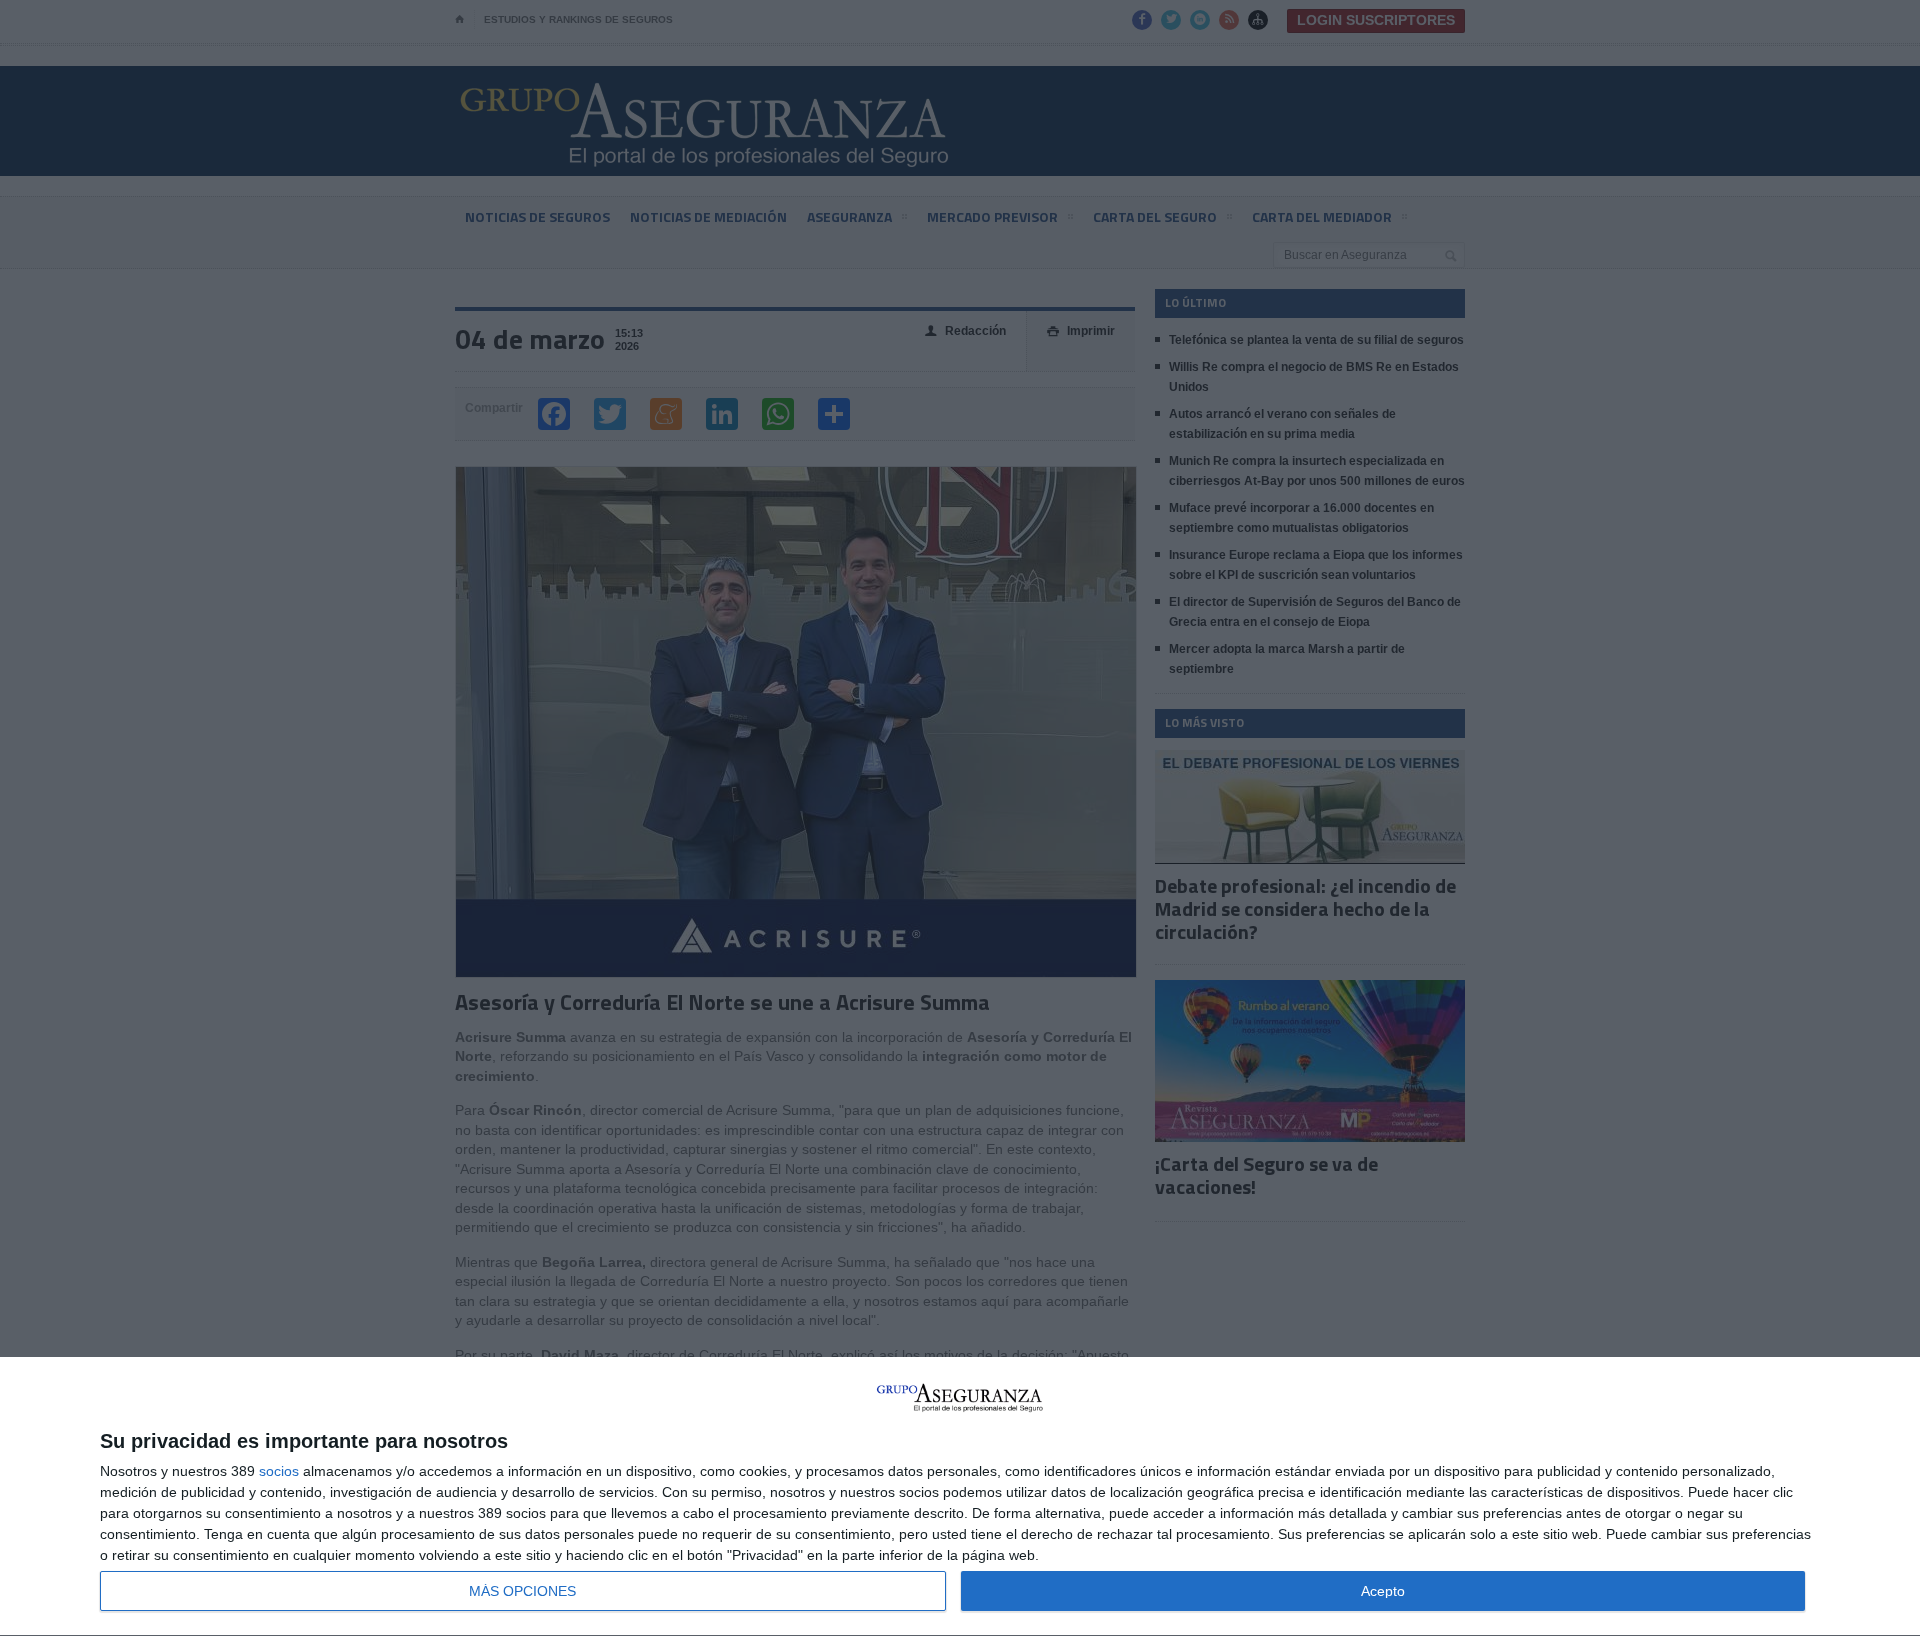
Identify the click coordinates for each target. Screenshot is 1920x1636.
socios (279, 1471)
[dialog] (960, 1497)
